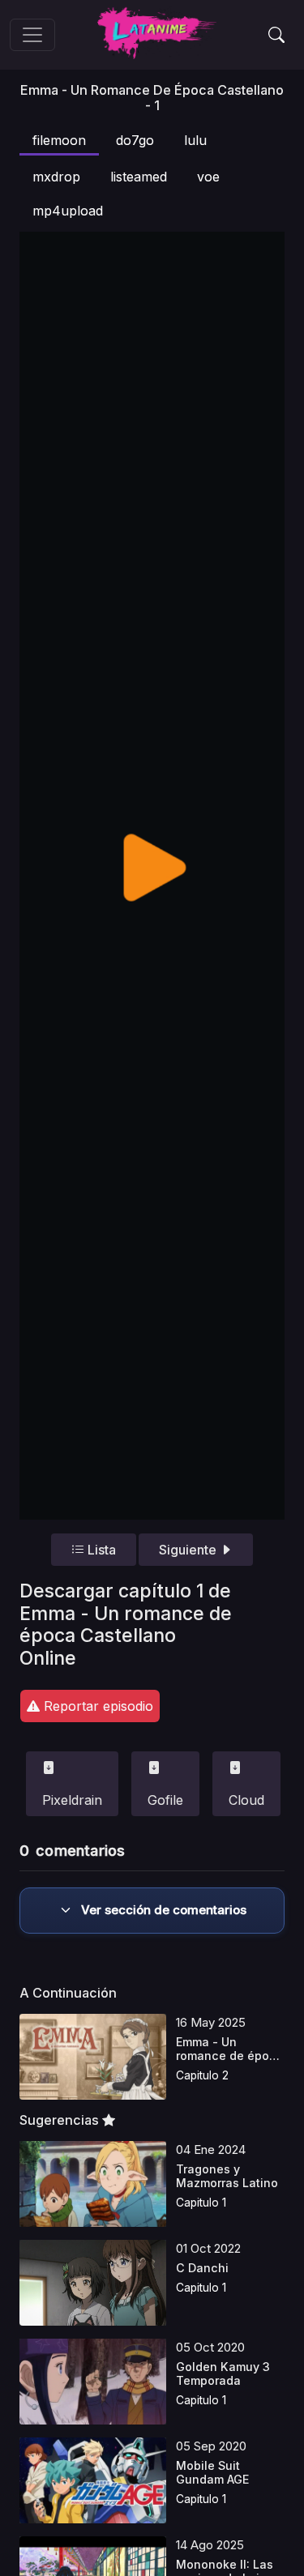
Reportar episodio (96, 1706)
